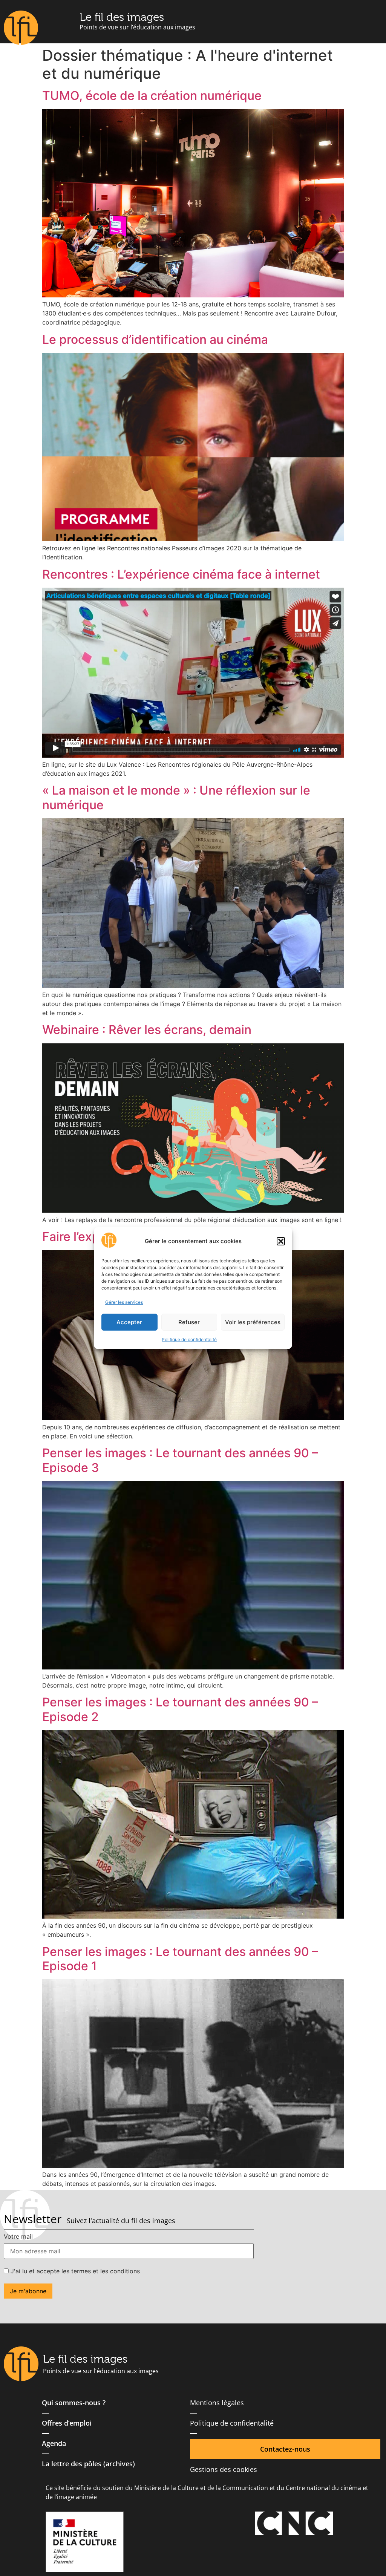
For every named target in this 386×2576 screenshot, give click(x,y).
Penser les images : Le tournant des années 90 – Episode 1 (180, 1959)
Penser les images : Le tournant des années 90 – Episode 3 (180, 1460)
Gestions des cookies (224, 2469)
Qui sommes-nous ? (74, 2403)
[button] (281, 1241)
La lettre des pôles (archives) (88, 2464)
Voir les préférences (253, 1322)
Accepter (129, 1322)
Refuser (189, 1322)
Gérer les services (124, 1302)
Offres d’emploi (67, 2423)
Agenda (54, 2443)
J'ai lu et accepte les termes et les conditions (74, 2271)
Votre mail (18, 2236)
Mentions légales (217, 2403)
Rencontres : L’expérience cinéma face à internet (181, 574)
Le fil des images (122, 17)
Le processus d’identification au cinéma (155, 339)
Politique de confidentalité (189, 1339)
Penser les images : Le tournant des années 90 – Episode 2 (180, 1709)
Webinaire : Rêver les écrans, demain (147, 1030)
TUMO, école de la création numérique (152, 96)
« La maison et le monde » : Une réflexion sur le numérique (176, 797)
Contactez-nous (285, 2449)
